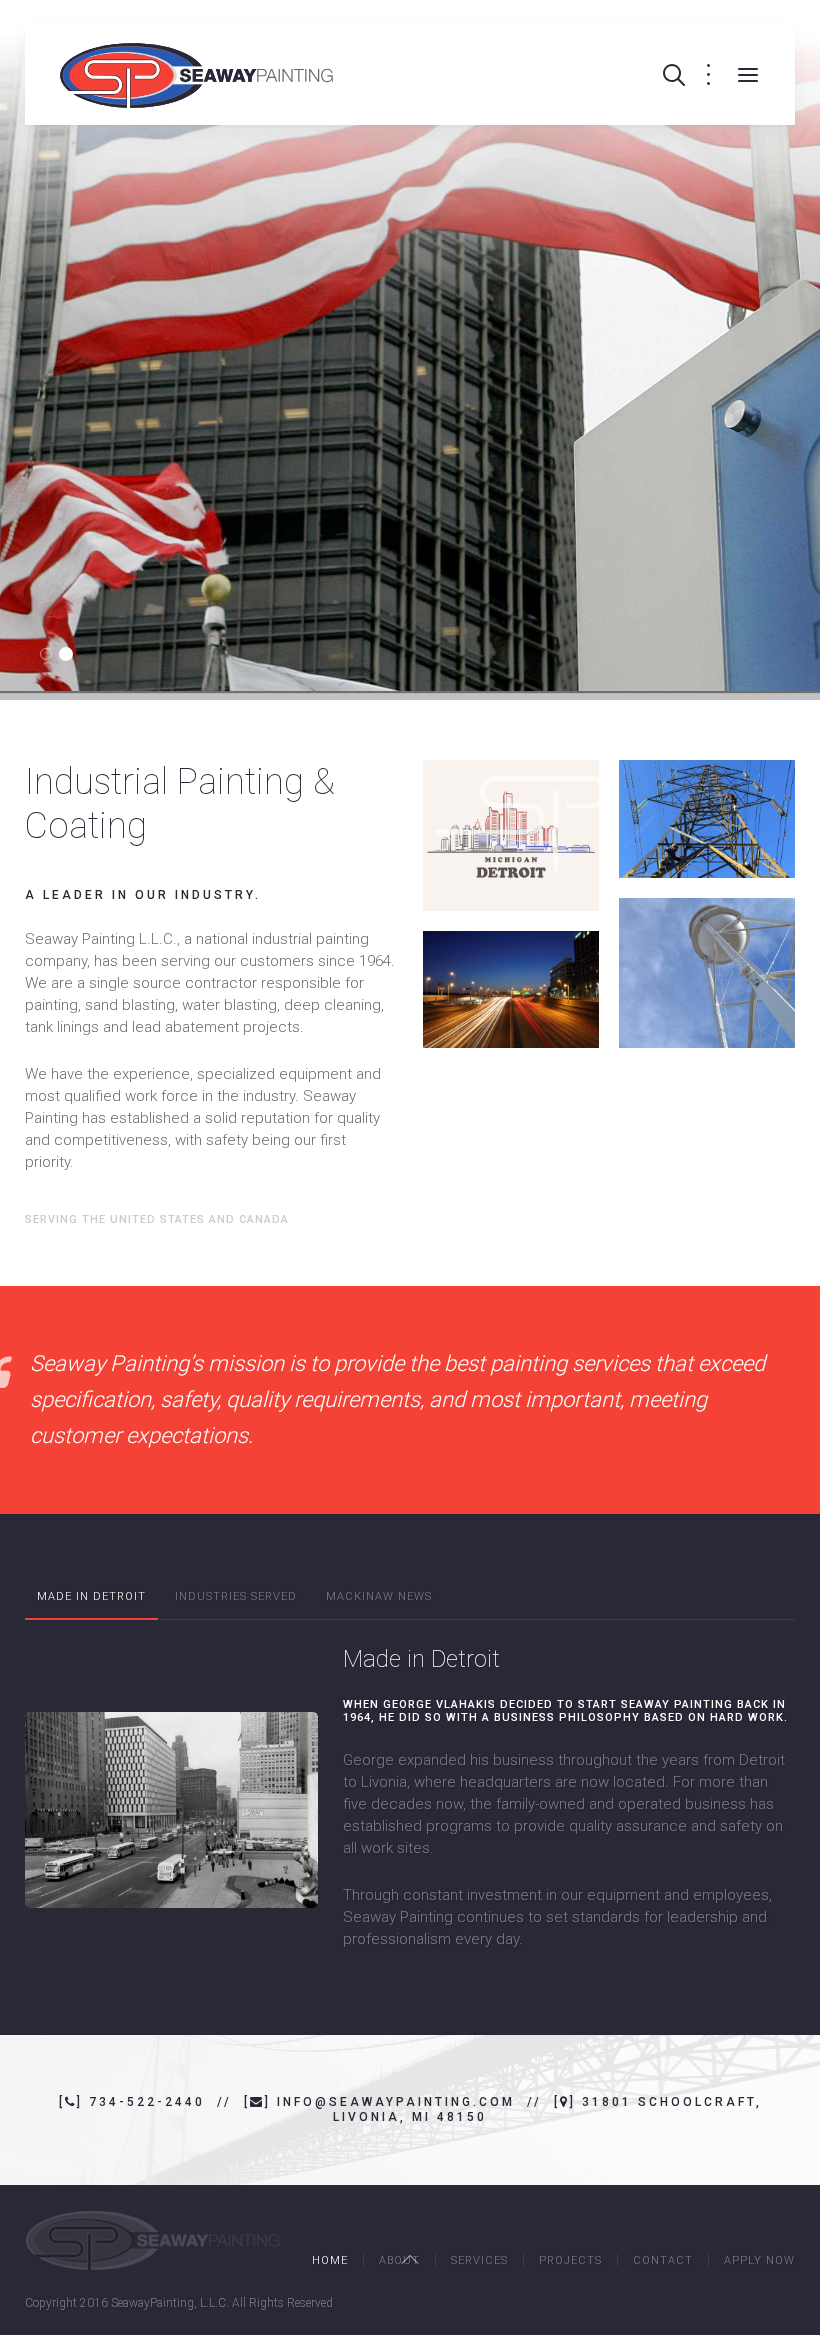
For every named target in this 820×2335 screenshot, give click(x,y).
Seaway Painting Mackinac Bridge (51, 655)
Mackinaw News (379, 1596)
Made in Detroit (91, 1596)
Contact (663, 2260)
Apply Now (759, 2260)
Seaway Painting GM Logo (71, 655)
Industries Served (236, 1596)
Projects (570, 2260)
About (399, 2260)
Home (330, 2260)
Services (479, 2260)
